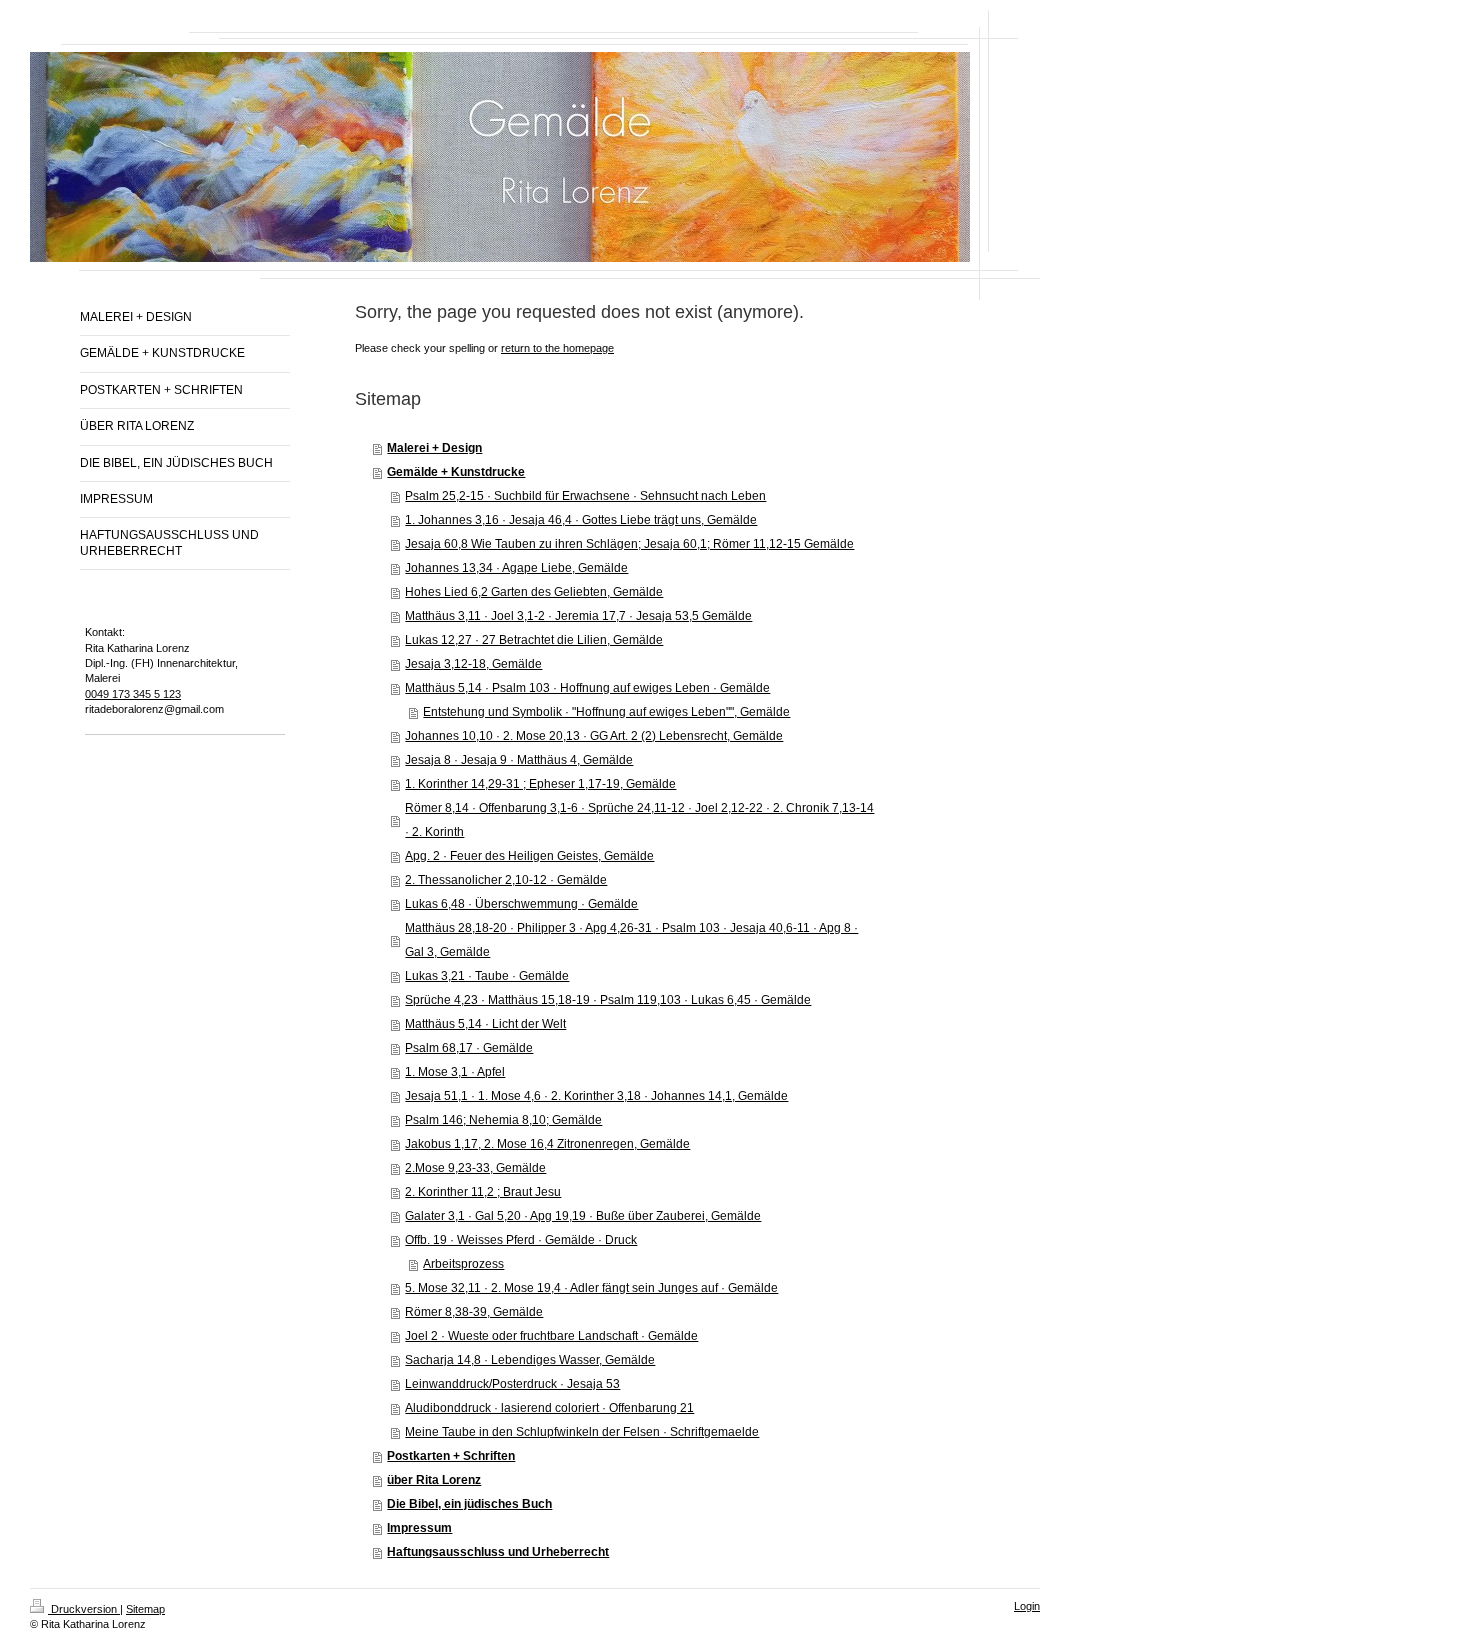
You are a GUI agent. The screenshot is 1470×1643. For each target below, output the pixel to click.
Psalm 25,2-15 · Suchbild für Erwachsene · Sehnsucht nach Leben (585, 496)
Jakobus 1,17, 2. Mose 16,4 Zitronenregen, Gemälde (547, 1144)
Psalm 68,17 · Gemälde (469, 1048)
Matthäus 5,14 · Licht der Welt (485, 1024)
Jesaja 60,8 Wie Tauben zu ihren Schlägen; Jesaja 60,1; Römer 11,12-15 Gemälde (629, 544)
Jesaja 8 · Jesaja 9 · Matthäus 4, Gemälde (519, 760)
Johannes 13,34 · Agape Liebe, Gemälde (516, 568)
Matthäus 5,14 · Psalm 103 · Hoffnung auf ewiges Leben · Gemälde (587, 688)
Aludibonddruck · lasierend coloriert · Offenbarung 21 (549, 1408)
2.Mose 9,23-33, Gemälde (475, 1168)
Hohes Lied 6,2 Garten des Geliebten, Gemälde (534, 592)
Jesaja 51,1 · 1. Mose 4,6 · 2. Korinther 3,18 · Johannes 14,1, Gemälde (596, 1096)
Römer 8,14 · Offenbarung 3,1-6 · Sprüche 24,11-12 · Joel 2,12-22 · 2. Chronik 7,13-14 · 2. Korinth (639, 820)
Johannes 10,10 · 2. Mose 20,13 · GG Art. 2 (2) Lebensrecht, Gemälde (594, 736)
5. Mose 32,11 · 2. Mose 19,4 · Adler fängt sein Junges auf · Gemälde (591, 1288)
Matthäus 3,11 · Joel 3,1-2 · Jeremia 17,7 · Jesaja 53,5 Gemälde (578, 616)
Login (1027, 1606)
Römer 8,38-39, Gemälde (474, 1312)
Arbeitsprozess (463, 1264)
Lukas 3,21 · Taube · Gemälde (487, 976)
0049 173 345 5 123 (133, 694)
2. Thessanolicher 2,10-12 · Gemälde (506, 880)
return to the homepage (557, 348)
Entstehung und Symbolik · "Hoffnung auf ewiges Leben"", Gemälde (606, 712)
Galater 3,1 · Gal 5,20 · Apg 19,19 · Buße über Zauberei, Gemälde (583, 1216)
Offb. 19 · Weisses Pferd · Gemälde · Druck (521, 1240)
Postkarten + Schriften (451, 1456)
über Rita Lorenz (434, 1480)
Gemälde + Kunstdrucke (456, 472)
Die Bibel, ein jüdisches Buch (469, 1504)
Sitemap (145, 1609)
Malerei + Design (434, 448)
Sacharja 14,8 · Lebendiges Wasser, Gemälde (530, 1360)
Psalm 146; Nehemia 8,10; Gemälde (503, 1120)
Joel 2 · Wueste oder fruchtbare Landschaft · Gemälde (551, 1336)
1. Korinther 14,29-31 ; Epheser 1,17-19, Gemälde (540, 784)
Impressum (419, 1528)
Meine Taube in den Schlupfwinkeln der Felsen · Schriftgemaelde (582, 1432)
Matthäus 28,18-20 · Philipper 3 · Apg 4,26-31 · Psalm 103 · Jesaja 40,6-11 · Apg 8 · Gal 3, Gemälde (631, 940)
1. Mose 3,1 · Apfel (455, 1072)
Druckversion (84, 1609)
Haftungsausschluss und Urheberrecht (498, 1552)
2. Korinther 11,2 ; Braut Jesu (483, 1192)
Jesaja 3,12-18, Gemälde (473, 664)
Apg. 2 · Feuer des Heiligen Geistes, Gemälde (529, 856)
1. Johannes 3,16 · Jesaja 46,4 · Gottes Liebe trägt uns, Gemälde (581, 520)
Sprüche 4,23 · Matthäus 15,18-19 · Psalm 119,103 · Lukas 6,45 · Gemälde (608, 1000)
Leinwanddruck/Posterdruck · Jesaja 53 (512, 1384)
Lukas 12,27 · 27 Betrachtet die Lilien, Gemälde (534, 640)
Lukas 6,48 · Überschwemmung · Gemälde (521, 904)
